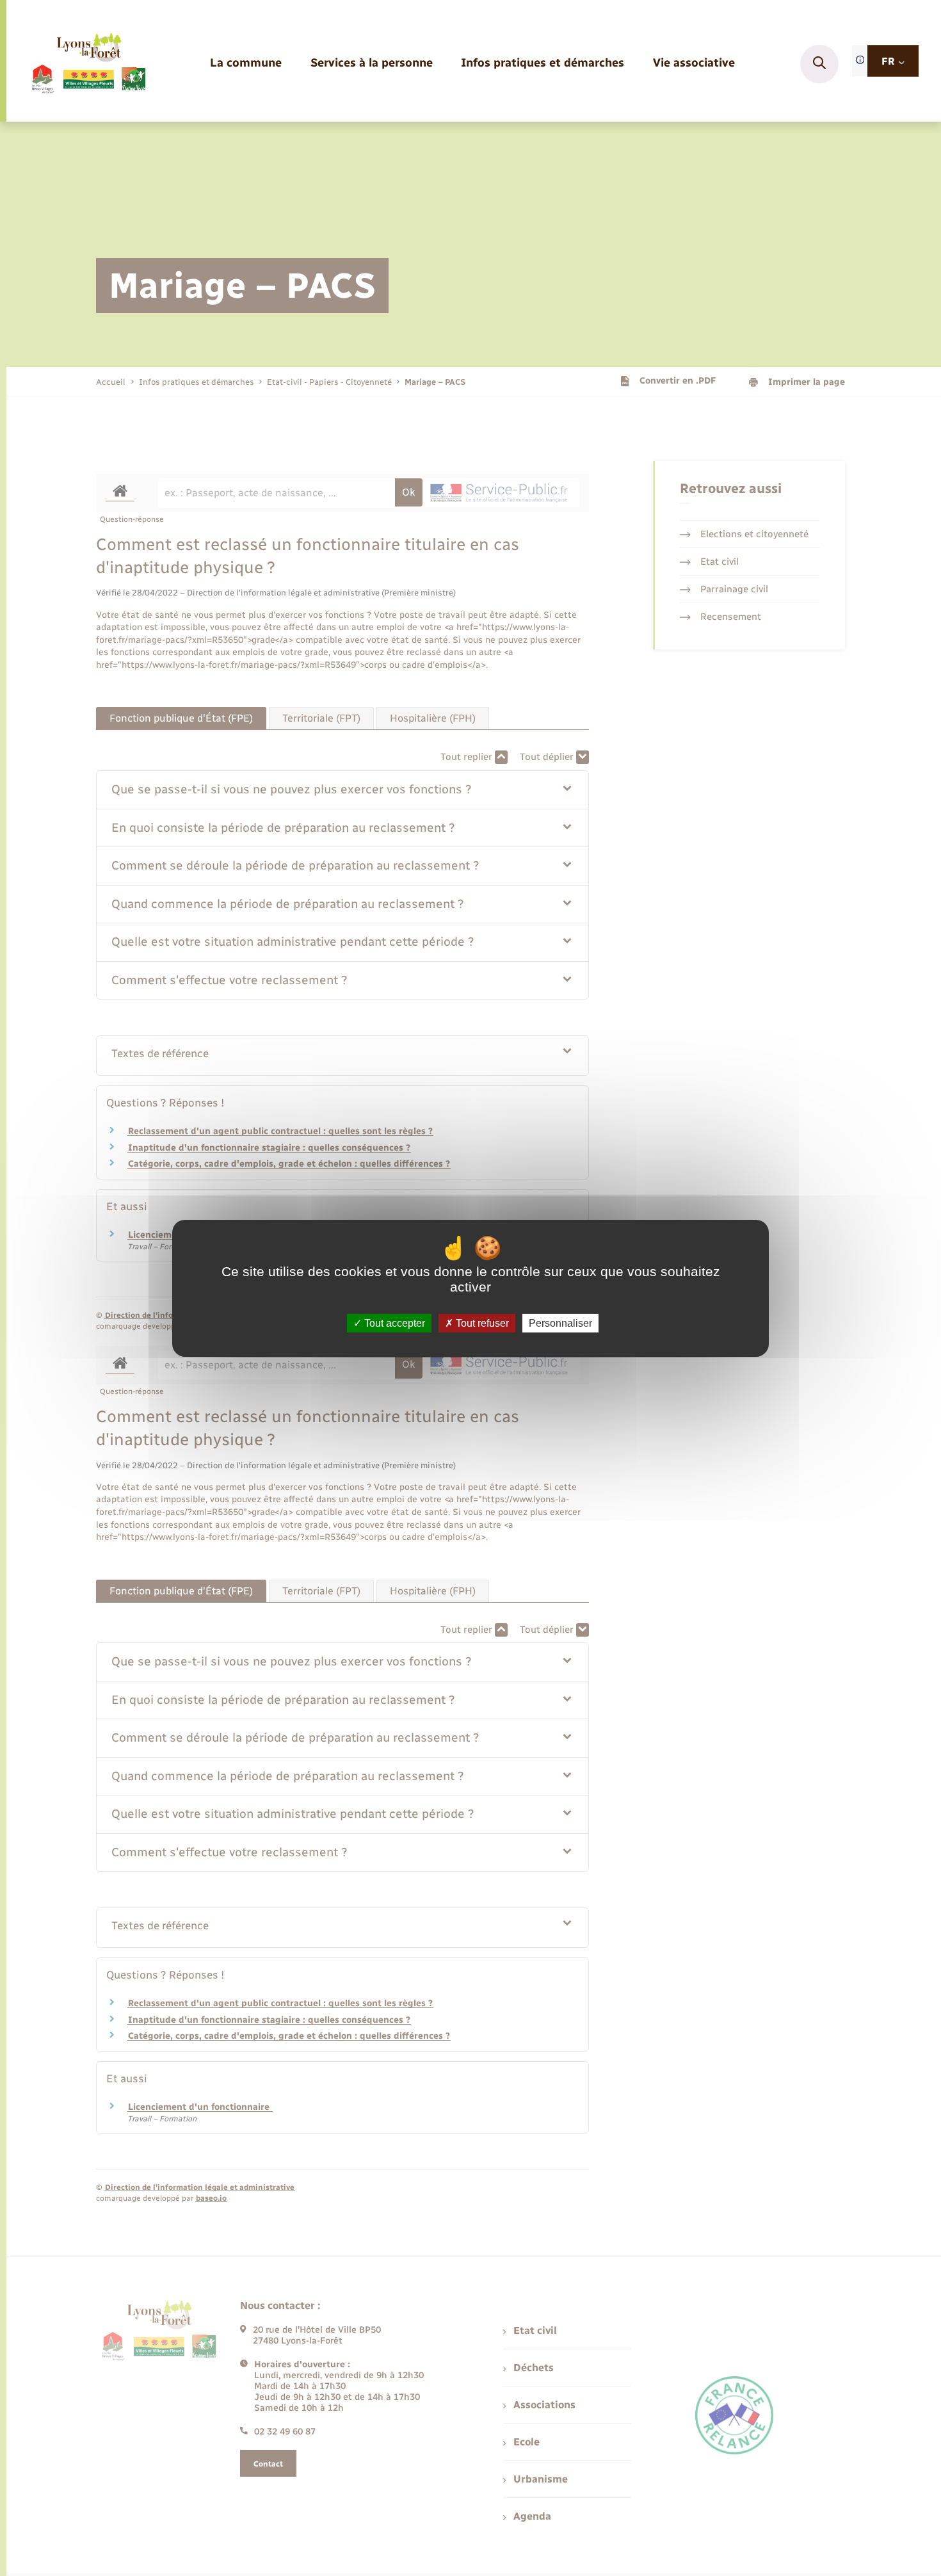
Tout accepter (393, 1323)
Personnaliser (560, 1323)
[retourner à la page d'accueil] (88, 64)
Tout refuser (481, 1323)
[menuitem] (246, 64)
